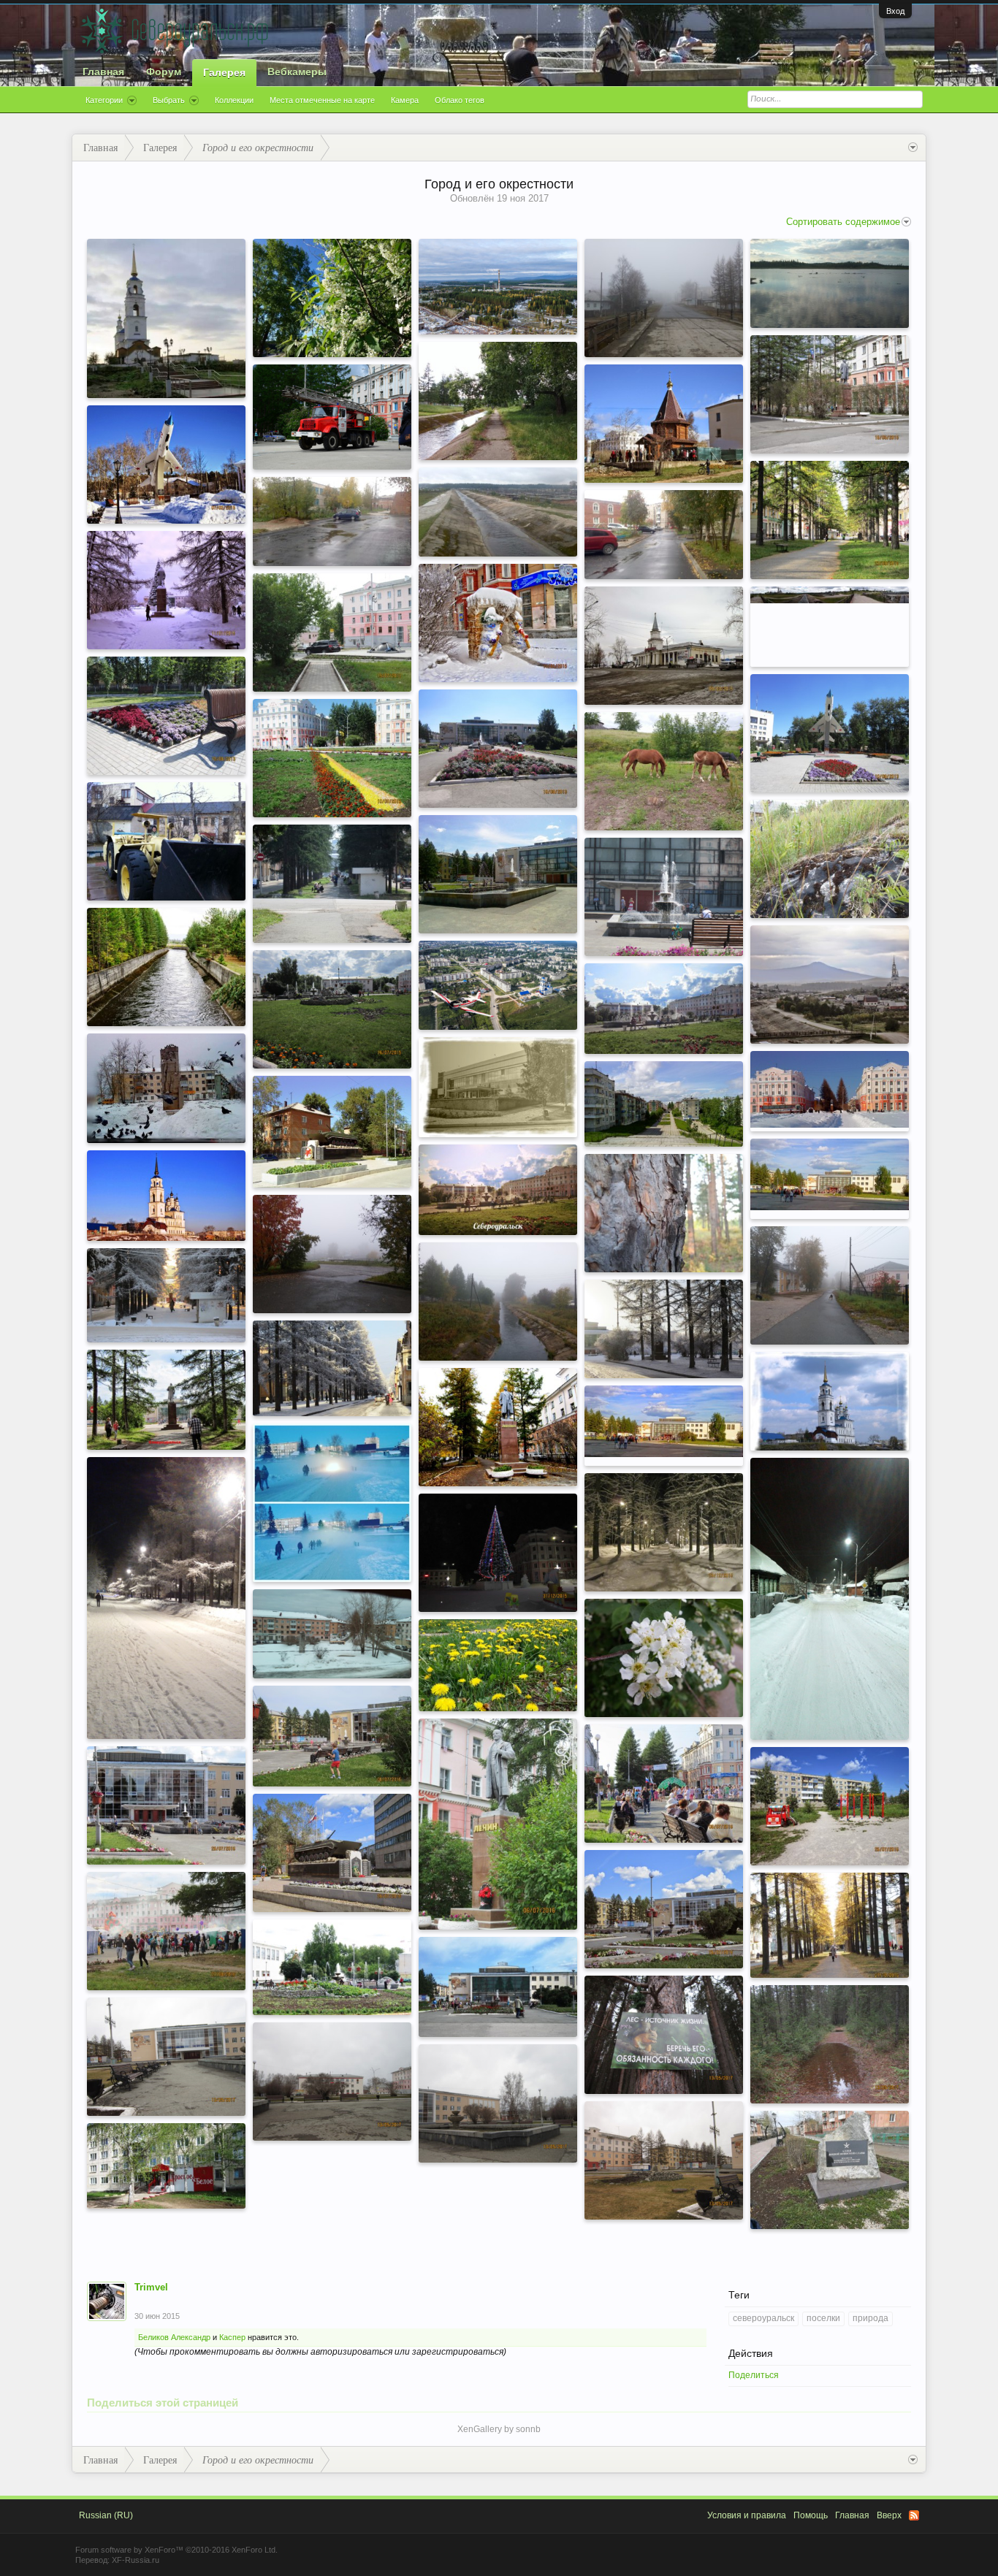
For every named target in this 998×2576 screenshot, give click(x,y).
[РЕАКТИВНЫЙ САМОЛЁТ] (830, 733)
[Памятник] (332, 1853)
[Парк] (830, 1806)
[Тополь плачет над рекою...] (498, 401)
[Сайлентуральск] (664, 298)
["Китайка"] (332, 521)
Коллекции (234, 100)
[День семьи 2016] (664, 1784)
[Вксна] (664, 2160)
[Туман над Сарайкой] (332, 1503)
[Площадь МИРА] (332, 758)
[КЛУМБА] (166, 716)
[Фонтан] (498, 749)
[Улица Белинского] (830, 1599)
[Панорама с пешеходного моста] (830, 595)
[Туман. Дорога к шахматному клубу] (830, 1285)
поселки (823, 2318)
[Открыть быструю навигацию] (913, 148)
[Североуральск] (664, 1009)
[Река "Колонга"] (498, 512)
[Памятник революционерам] (166, 1088)
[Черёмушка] (664, 1658)
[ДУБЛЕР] (166, 967)
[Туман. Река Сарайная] (498, 1302)
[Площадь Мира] (830, 394)
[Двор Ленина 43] (664, 535)
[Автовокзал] (664, 646)
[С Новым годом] (498, 1553)
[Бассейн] (498, 1087)
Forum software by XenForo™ (176, 2550)
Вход (895, 11)
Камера (405, 100)
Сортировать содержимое (843, 222)
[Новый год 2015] (166, 590)
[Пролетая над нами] (498, 985)
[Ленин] (498, 1824)
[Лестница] (332, 417)
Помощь (811, 2515)
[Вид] (498, 2103)
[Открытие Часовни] (664, 424)
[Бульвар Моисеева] (664, 1104)
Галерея (224, 72)
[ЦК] (498, 287)
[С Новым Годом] (498, 623)
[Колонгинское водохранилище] (830, 283)
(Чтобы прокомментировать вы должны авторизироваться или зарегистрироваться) (320, 2352)
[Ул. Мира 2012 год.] (332, 884)
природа (871, 2318)
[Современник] (166, 2057)
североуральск (763, 2318)
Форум (164, 72)
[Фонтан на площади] (332, 1009)
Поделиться (754, 2375)
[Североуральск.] (166, 1400)
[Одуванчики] (498, 1665)
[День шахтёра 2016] (166, 1931)
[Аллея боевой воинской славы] (830, 2170)
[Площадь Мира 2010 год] (830, 1174)
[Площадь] (830, 1089)
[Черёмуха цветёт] (332, 298)
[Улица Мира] (664, 1329)
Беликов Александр (174, 2337)
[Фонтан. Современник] (498, 1987)
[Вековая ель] (664, 1213)
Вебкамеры (297, 72)
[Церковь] (166, 1196)
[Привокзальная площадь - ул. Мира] (332, 1634)
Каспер (232, 2337)
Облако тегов (460, 100)
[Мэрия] (332, 2082)
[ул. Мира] (830, 1925)
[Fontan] (498, 874)
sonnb (528, 2429)
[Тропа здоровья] (830, 2044)
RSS (914, 2515)
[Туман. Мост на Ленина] (332, 1254)
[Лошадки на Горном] (664, 771)
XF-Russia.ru (136, 2560)
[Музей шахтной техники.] (166, 841)
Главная (103, 72)
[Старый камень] (830, 859)
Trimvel (151, 2287)
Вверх (889, 2515)
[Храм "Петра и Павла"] (166, 318)
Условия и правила (747, 2515)
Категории (104, 100)
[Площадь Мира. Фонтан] (332, 1736)
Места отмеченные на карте (322, 100)
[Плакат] (664, 2035)
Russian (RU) (106, 2515)
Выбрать (169, 100)
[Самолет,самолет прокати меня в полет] (166, 465)
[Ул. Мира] (166, 1295)
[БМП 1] (332, 1132)
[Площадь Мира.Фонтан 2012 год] (664, 897)
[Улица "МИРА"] (830, 520)
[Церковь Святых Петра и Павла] (830, 985)
